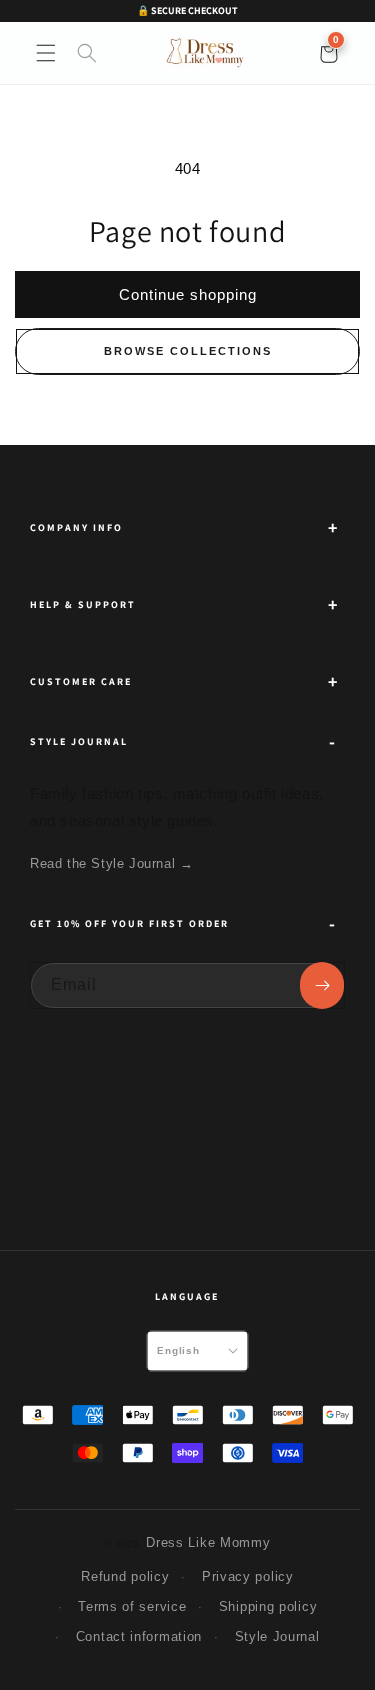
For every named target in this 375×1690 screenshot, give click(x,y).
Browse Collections (188, 351)
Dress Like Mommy (208, 1542)
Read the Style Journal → (111, 863)
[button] (46, 53)
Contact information (139, 1636)
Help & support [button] (83, 604)
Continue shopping (188, 294)
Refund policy (125, 1576)
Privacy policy (248, 1576)
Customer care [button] (81, 681)
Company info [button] (76, 527)
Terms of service (132, 1606)
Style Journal (277, 1636)
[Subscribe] (322, 985)
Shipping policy (268, 1606)
